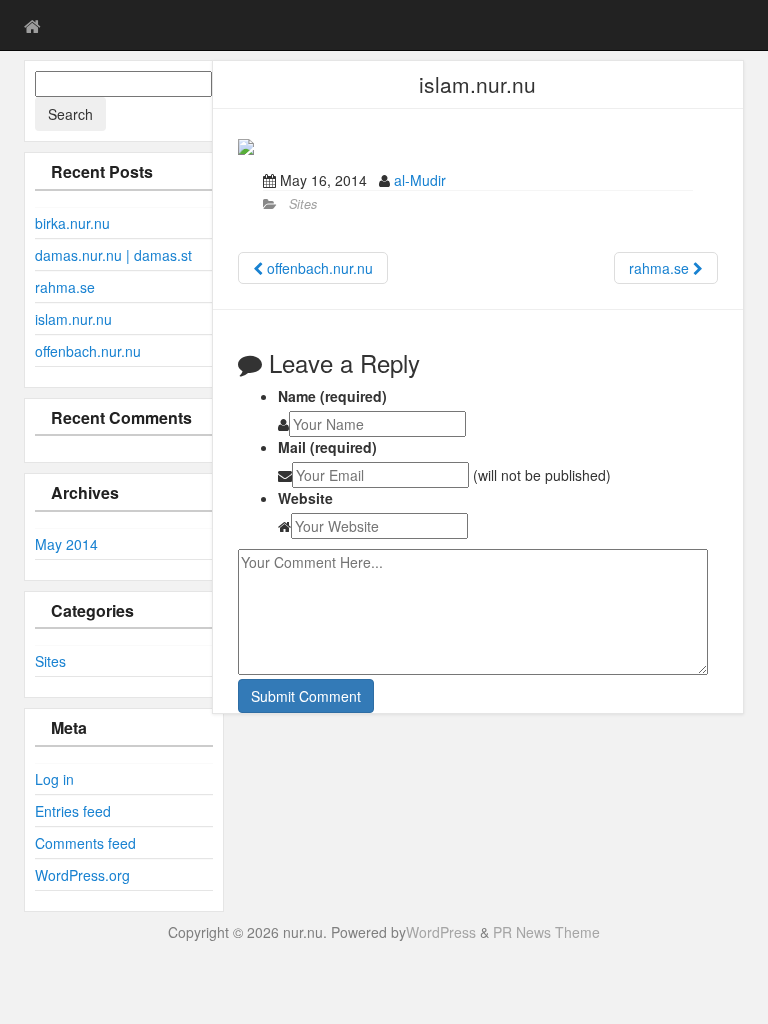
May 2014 (66, 544)
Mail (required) (327, 447)
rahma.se (65, 287)
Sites (50, 661)
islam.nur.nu (73, 319)
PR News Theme (546, 932)
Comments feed (85, 843)
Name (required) (332, 396)
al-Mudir (420, 180)
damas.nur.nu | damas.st (113, 255)
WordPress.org (82, 875)
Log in (54, 779)
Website (305, 498)
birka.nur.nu (72, 223)
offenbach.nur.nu (88, 351)
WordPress (441, 932)
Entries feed (73, 811)
